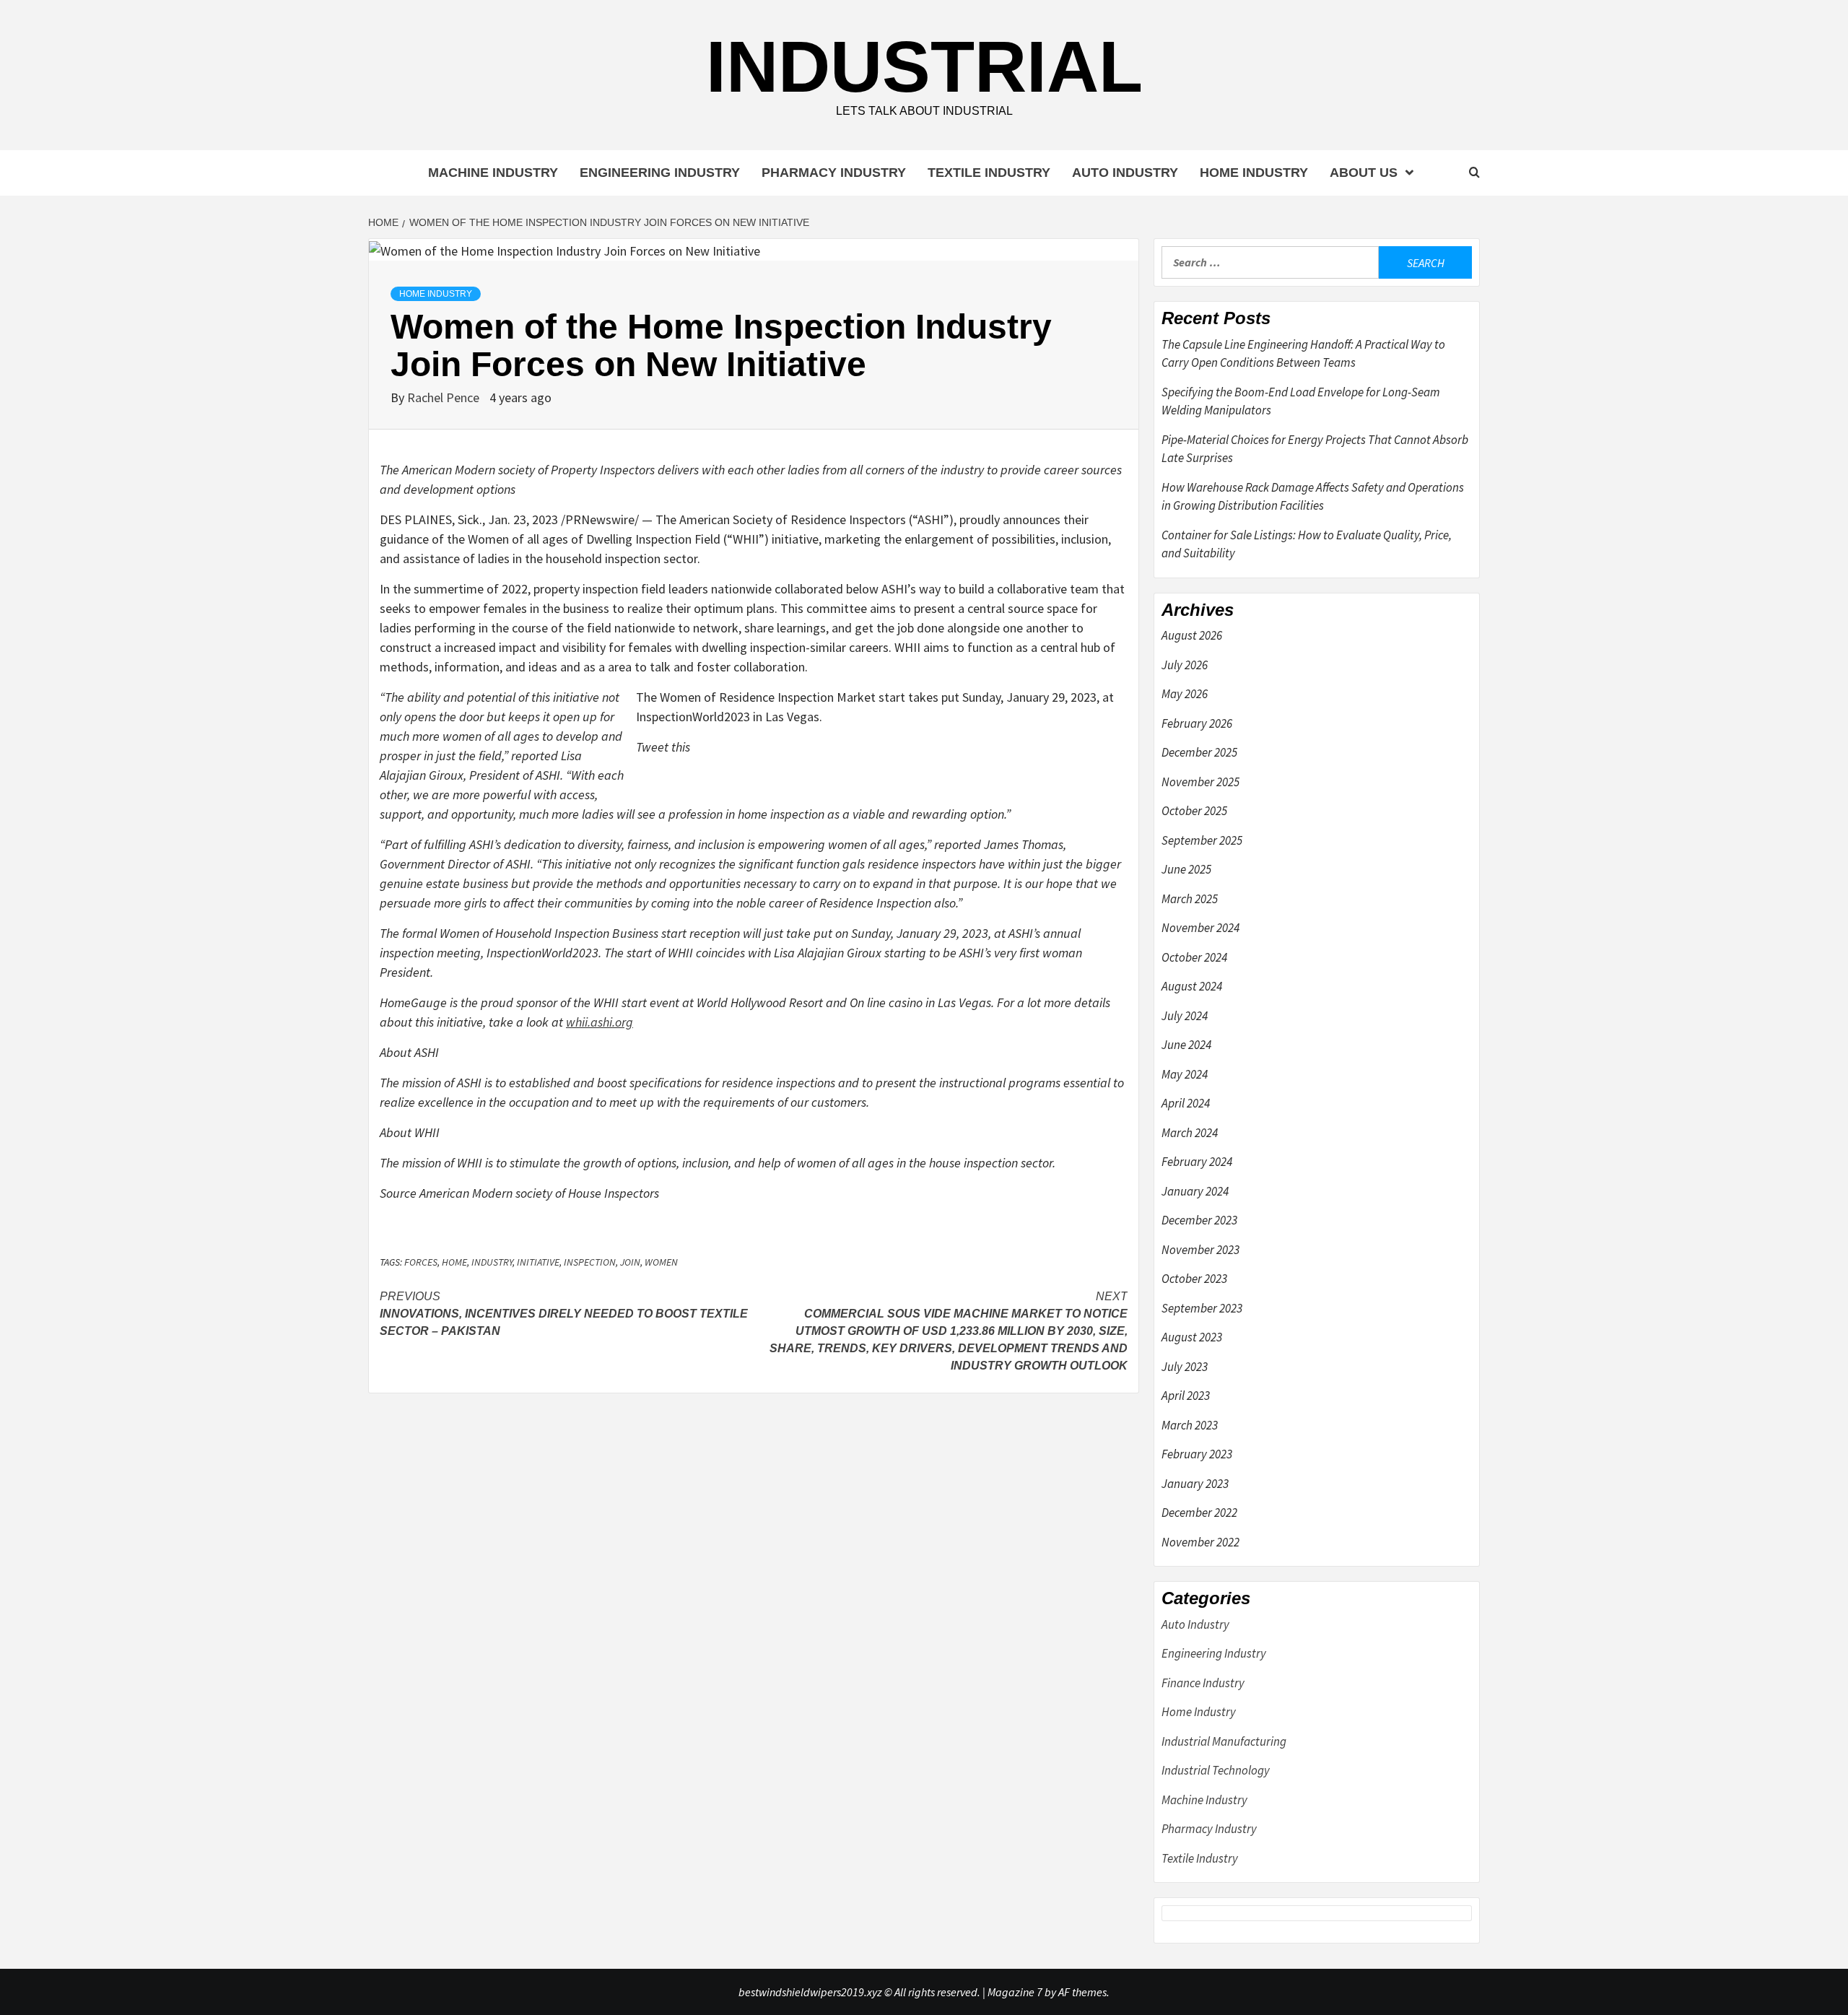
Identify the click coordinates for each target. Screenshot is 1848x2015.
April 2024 (1186, 1103)
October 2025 (1194, 811)
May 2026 (1185, 694)
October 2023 (1194, 1279)
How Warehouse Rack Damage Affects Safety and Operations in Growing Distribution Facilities (1313, 497)
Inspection (590, 1262)
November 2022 (1200, 1542)
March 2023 (1190, 1425)
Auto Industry (1125, 173)
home (454, 1262)
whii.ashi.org (600, 1022)
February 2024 (1197, 1162)
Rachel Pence (445, 397)
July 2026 (1185, 665)
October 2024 (1194, 957)
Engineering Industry (660, 173)
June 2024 (1186, 1045)
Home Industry (1254, 173)
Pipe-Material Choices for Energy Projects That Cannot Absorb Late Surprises (1315, 449)
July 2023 (1185, 1367)
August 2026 (1192, 635)
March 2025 (1190, 899)
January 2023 (1195, 1484)
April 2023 (1186, 1396)
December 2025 (1199, 752)
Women (661, 1262)
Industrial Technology (1216, 1770)
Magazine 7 (1015, 1992)
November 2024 (1200, 928)
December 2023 (1199, 1220)
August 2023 (1192, 1337)
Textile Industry (989, 173)
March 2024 (1190, 1133)
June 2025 (1186, 869)
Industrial (924, 66)
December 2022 (1199, 1513)
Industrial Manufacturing (1224, 1741)
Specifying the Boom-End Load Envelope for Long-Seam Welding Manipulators (1301, 401)
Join (630, 1262)
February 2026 (1197, 723)
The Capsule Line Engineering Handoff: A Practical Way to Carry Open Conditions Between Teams (1303, 354)
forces (421, 1262)
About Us (1364, 173)
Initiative (538, 1262)
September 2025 (1202, 840)
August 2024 (1192, 986)
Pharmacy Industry (834, 173)
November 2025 (1200, 782)
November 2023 (1200, 1250)
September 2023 (1202, 1308)
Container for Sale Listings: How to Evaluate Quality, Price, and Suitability (1307, 544)
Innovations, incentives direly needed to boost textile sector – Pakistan (564, 1314)
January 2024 (1195, 1191)
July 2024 (1185, 1016)
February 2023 (1197, 1454)
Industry (492, 1262)
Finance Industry (1203, 1683)
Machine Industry (493, 173)
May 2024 (1185, 1074)
